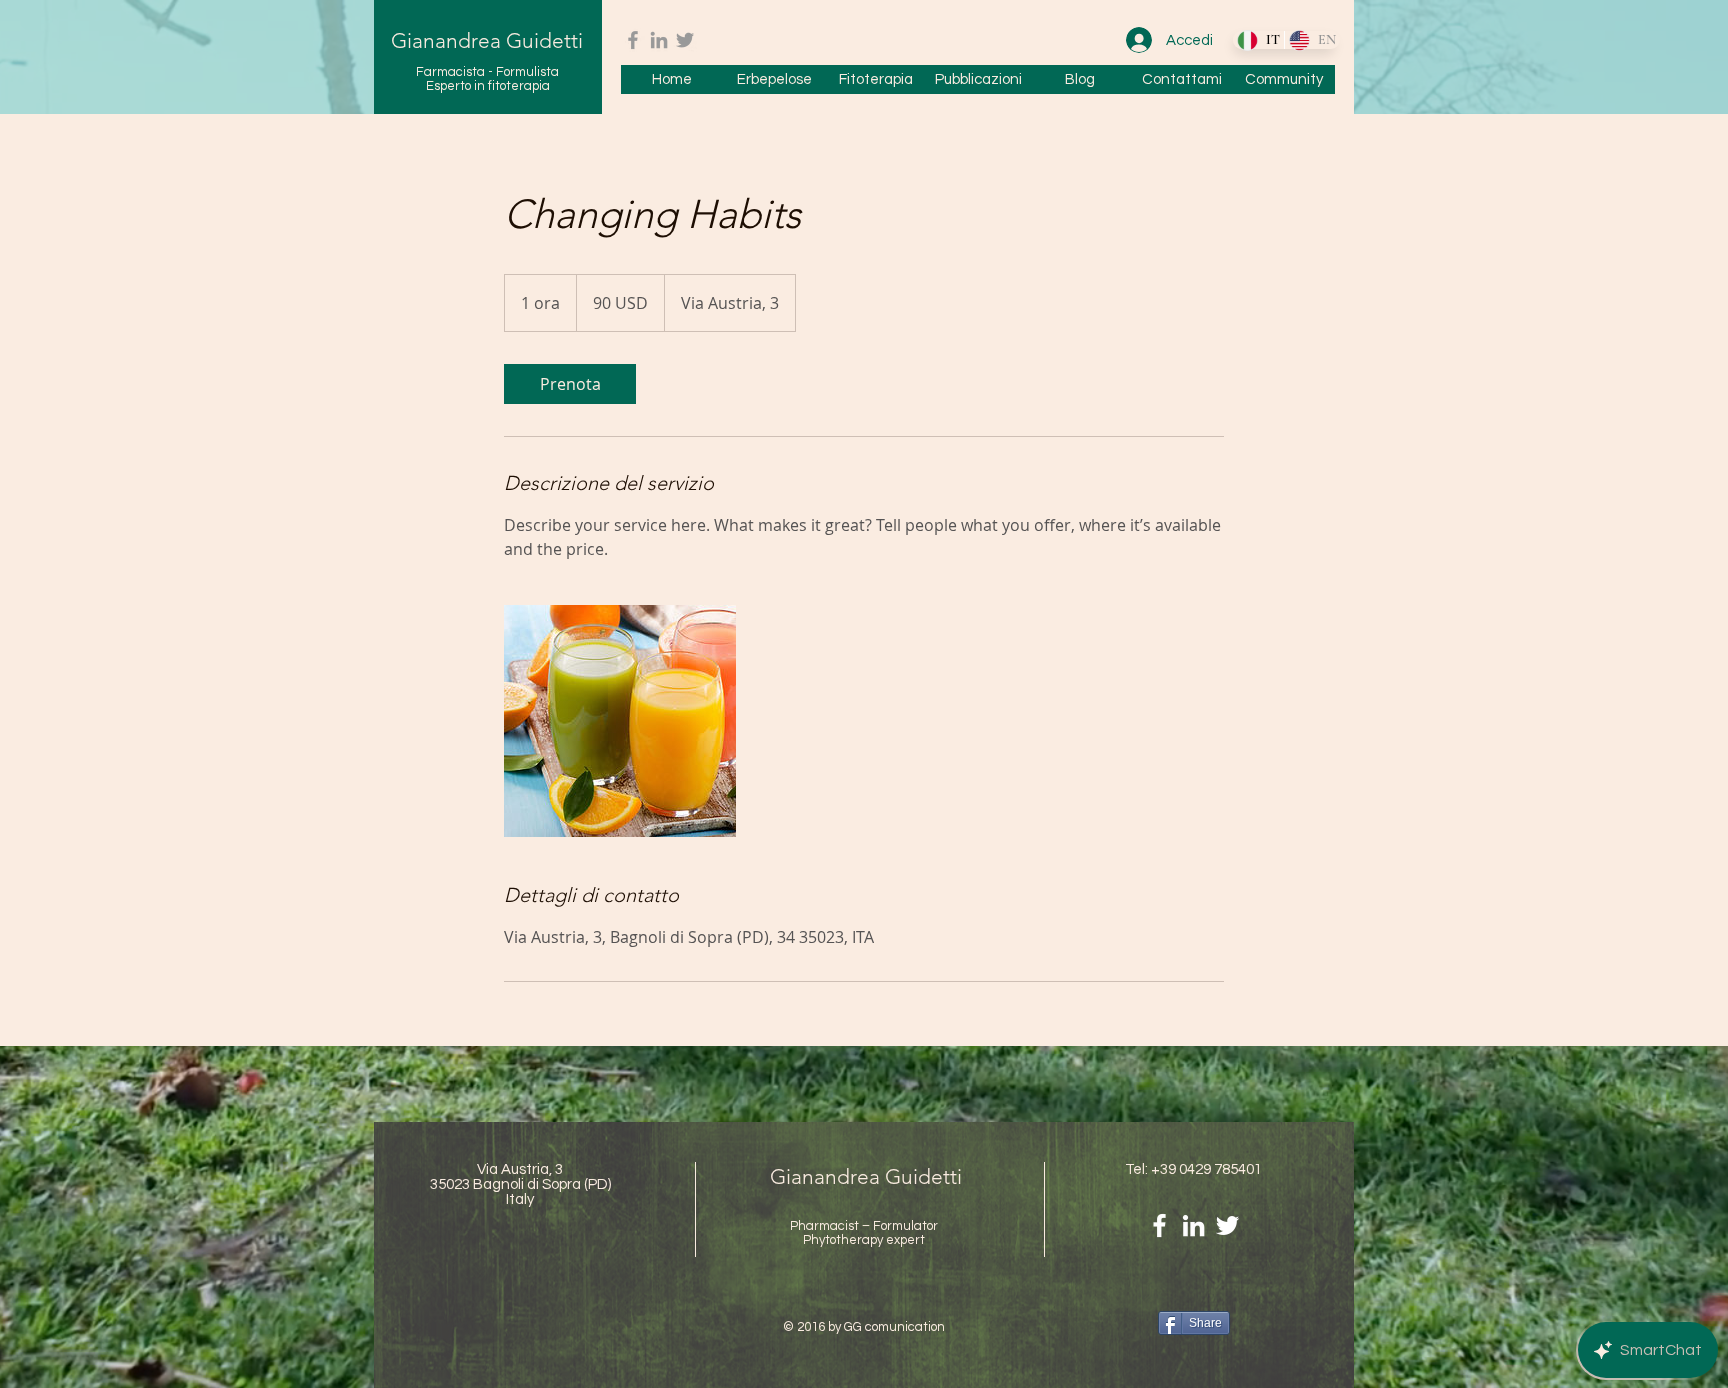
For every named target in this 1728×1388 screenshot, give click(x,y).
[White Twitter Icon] (1227, 1225)
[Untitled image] (620, 721)
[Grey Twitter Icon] (685, 40)
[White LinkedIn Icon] (1193, 1225)
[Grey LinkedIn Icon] (659, 40)
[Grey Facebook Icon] (633, 40)
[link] (570, 384)
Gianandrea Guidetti (487, 40)
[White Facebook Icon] (1159, 1225)
